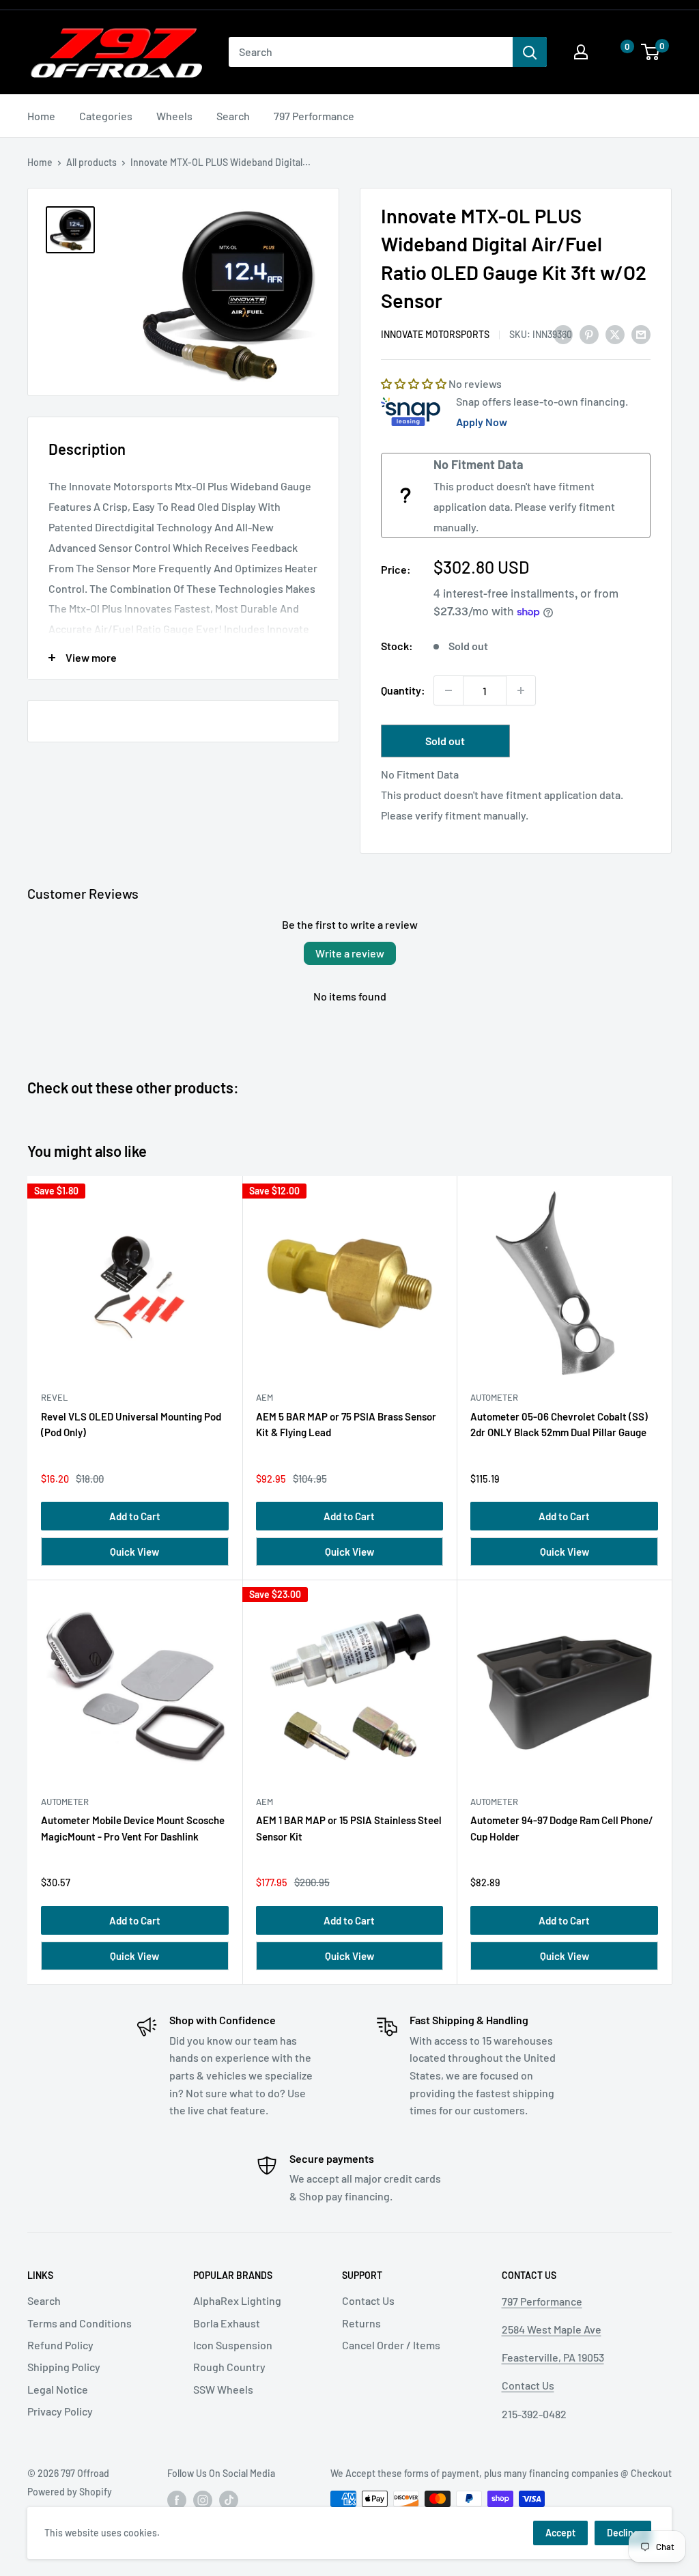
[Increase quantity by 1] (521, 690)
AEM (265, 1397)
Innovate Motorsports (435, 334)
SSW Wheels (223, 2389)
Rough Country (229, 2367)
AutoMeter (494, 1397)
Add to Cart (135, 1516)
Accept (560, 2533)
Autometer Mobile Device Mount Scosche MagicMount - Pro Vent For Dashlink (133, 1828)
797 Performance (314, 116)
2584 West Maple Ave (552, 2329)
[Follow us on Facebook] (177, 2500)
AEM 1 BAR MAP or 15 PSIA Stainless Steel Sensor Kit (349, 1828)
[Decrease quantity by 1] (448, 690)
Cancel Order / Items (391, 2345)
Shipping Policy (64, 2367)
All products (91, 162)
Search (233, 116)
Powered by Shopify (70, 2492)
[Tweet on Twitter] (615, 334)
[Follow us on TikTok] (229, 2500)
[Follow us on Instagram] (203, 2500)
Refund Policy (60, 2345)
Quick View (134, 1552)
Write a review (350, 953)
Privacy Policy (60, 2411)
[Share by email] (641, 334)
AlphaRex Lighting (237, 2300)
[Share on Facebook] (563, 334)
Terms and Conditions (80, 2323)
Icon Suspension (233, 2345)
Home (41, 116)
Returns (361, 2323)
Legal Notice (58, 2389)
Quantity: (403, 690)
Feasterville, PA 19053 (553, 2357)
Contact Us (368, 2300)
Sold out (445, 741)
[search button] (530, 52)
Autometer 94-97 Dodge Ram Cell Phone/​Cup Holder (562, 1828)
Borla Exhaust (227, 2323)
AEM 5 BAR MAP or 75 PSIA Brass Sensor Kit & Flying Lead (346, 1424)
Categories (106, 116)
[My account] (581, 52)
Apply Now (482, 422)
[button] (614, 52)
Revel (54, 1397)
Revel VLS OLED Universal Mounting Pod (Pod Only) (131, 1424)
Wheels (174, 116)
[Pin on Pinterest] (589, 334)
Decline (623, 2533)
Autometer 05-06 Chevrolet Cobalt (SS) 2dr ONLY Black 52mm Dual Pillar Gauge (559, 1424)
